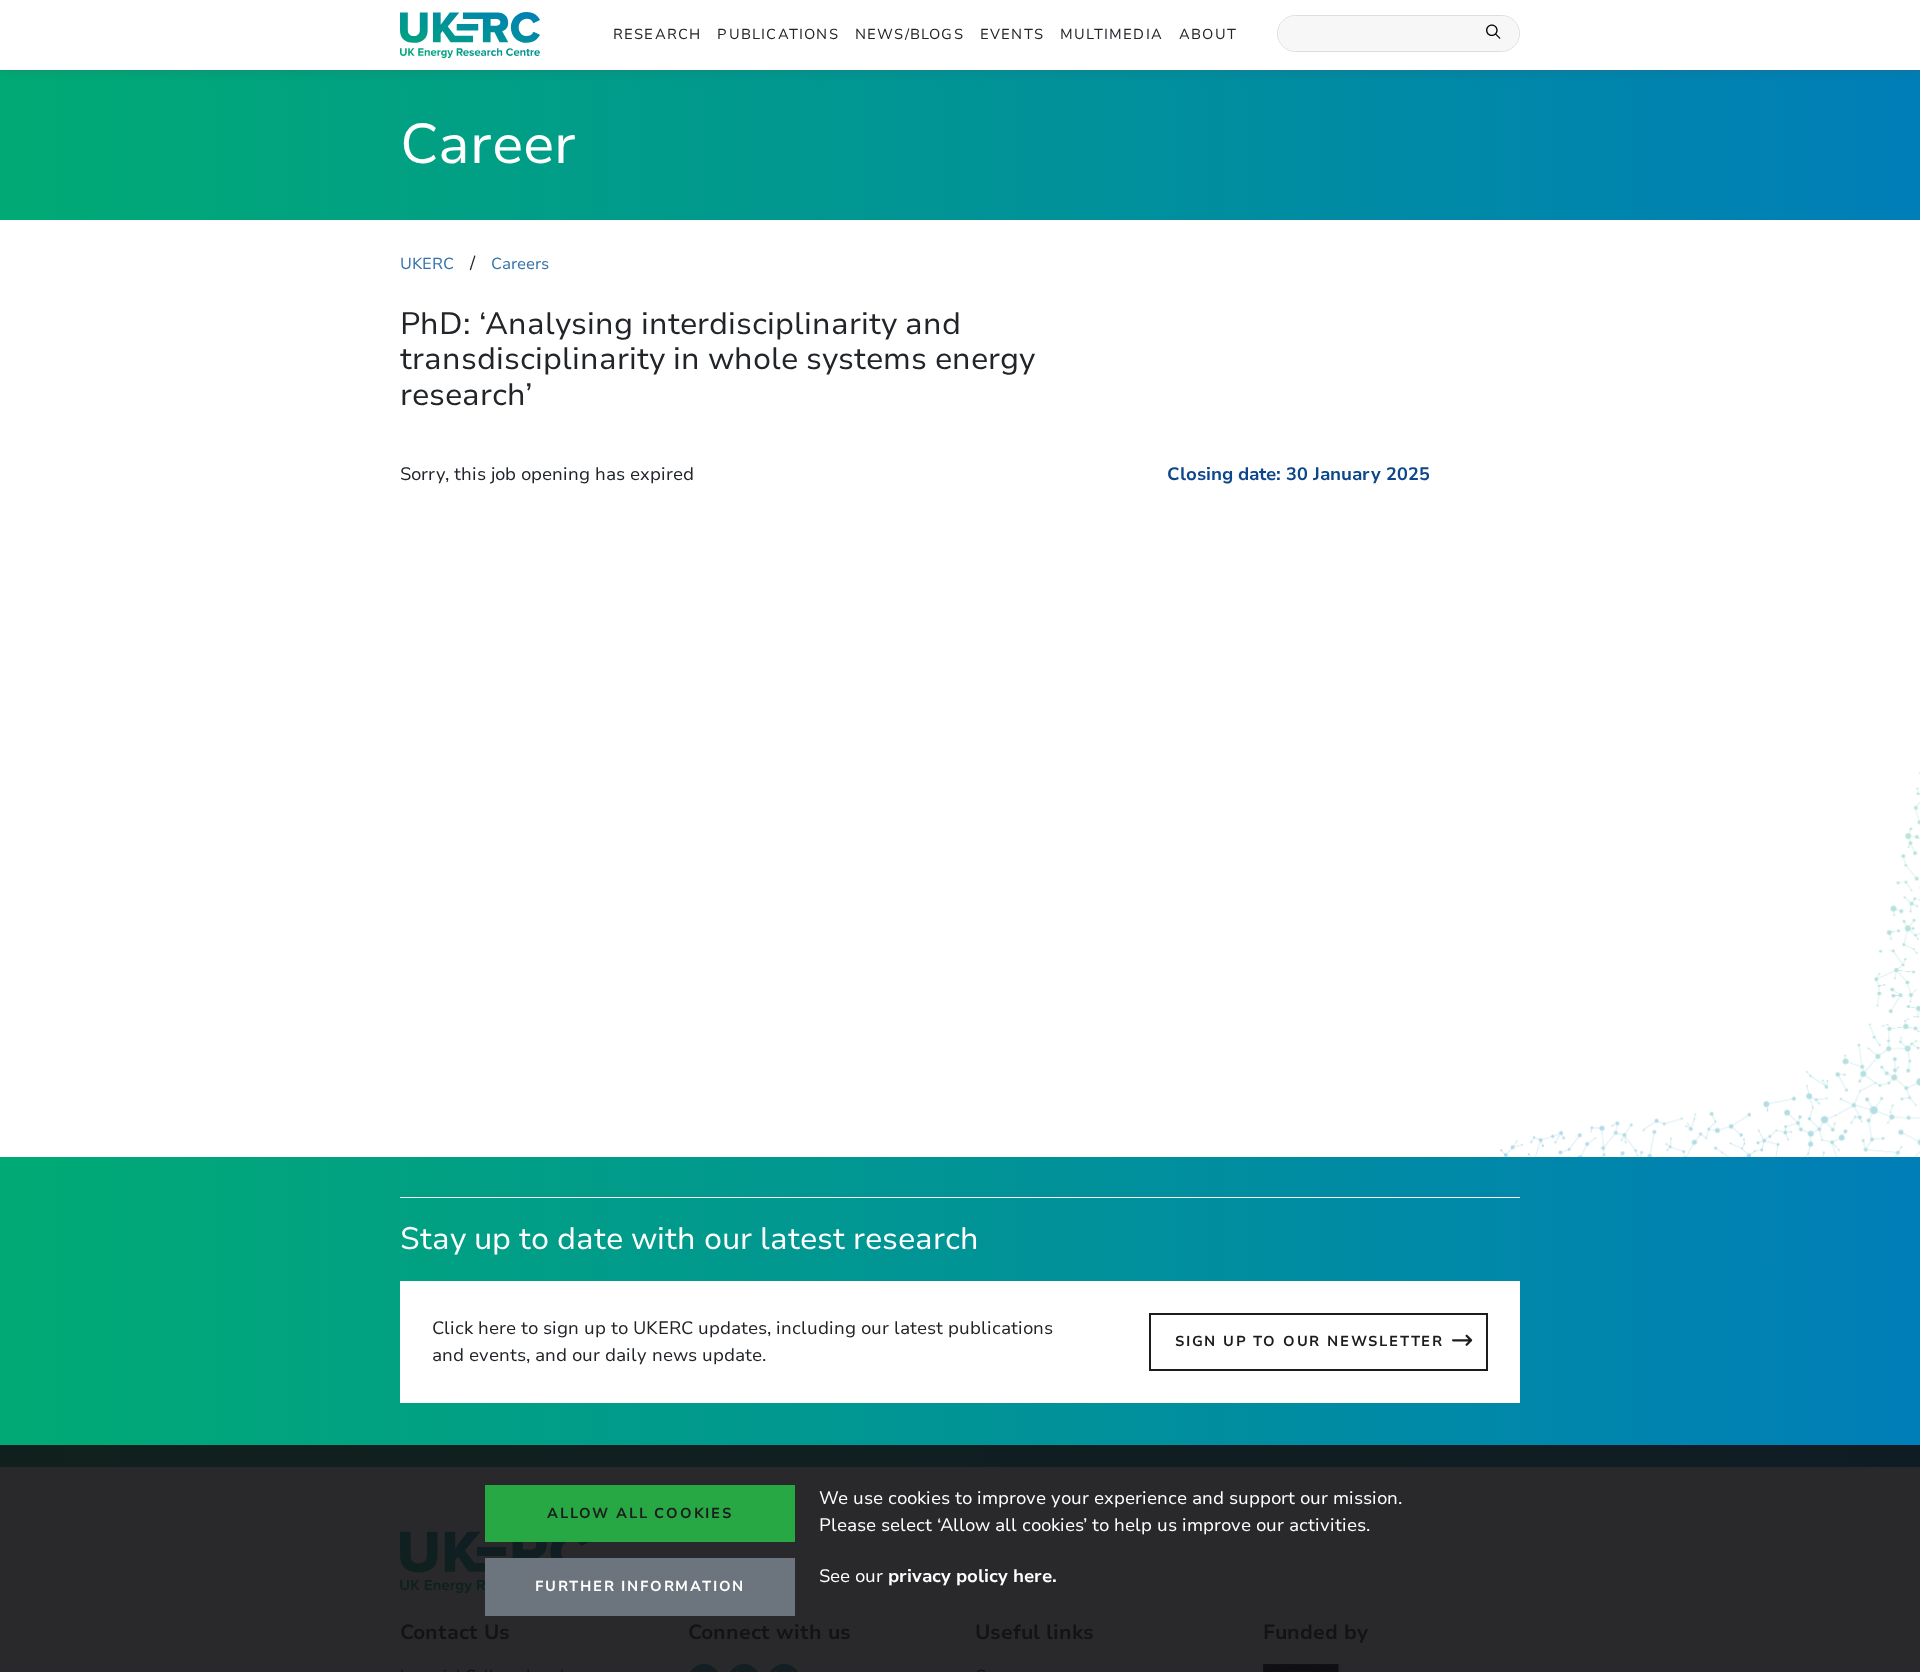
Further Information (640, 1586)
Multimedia (1111, 34)
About (1208, 34)
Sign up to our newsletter (1309, 1341)
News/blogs (909, 34)
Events (1012, 34)
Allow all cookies (640, 1513)
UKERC (427, 264)
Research (657, 34)
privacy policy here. (972, 1576)
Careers (520, 264)
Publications (777, 34)
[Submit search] (1494, 33)
